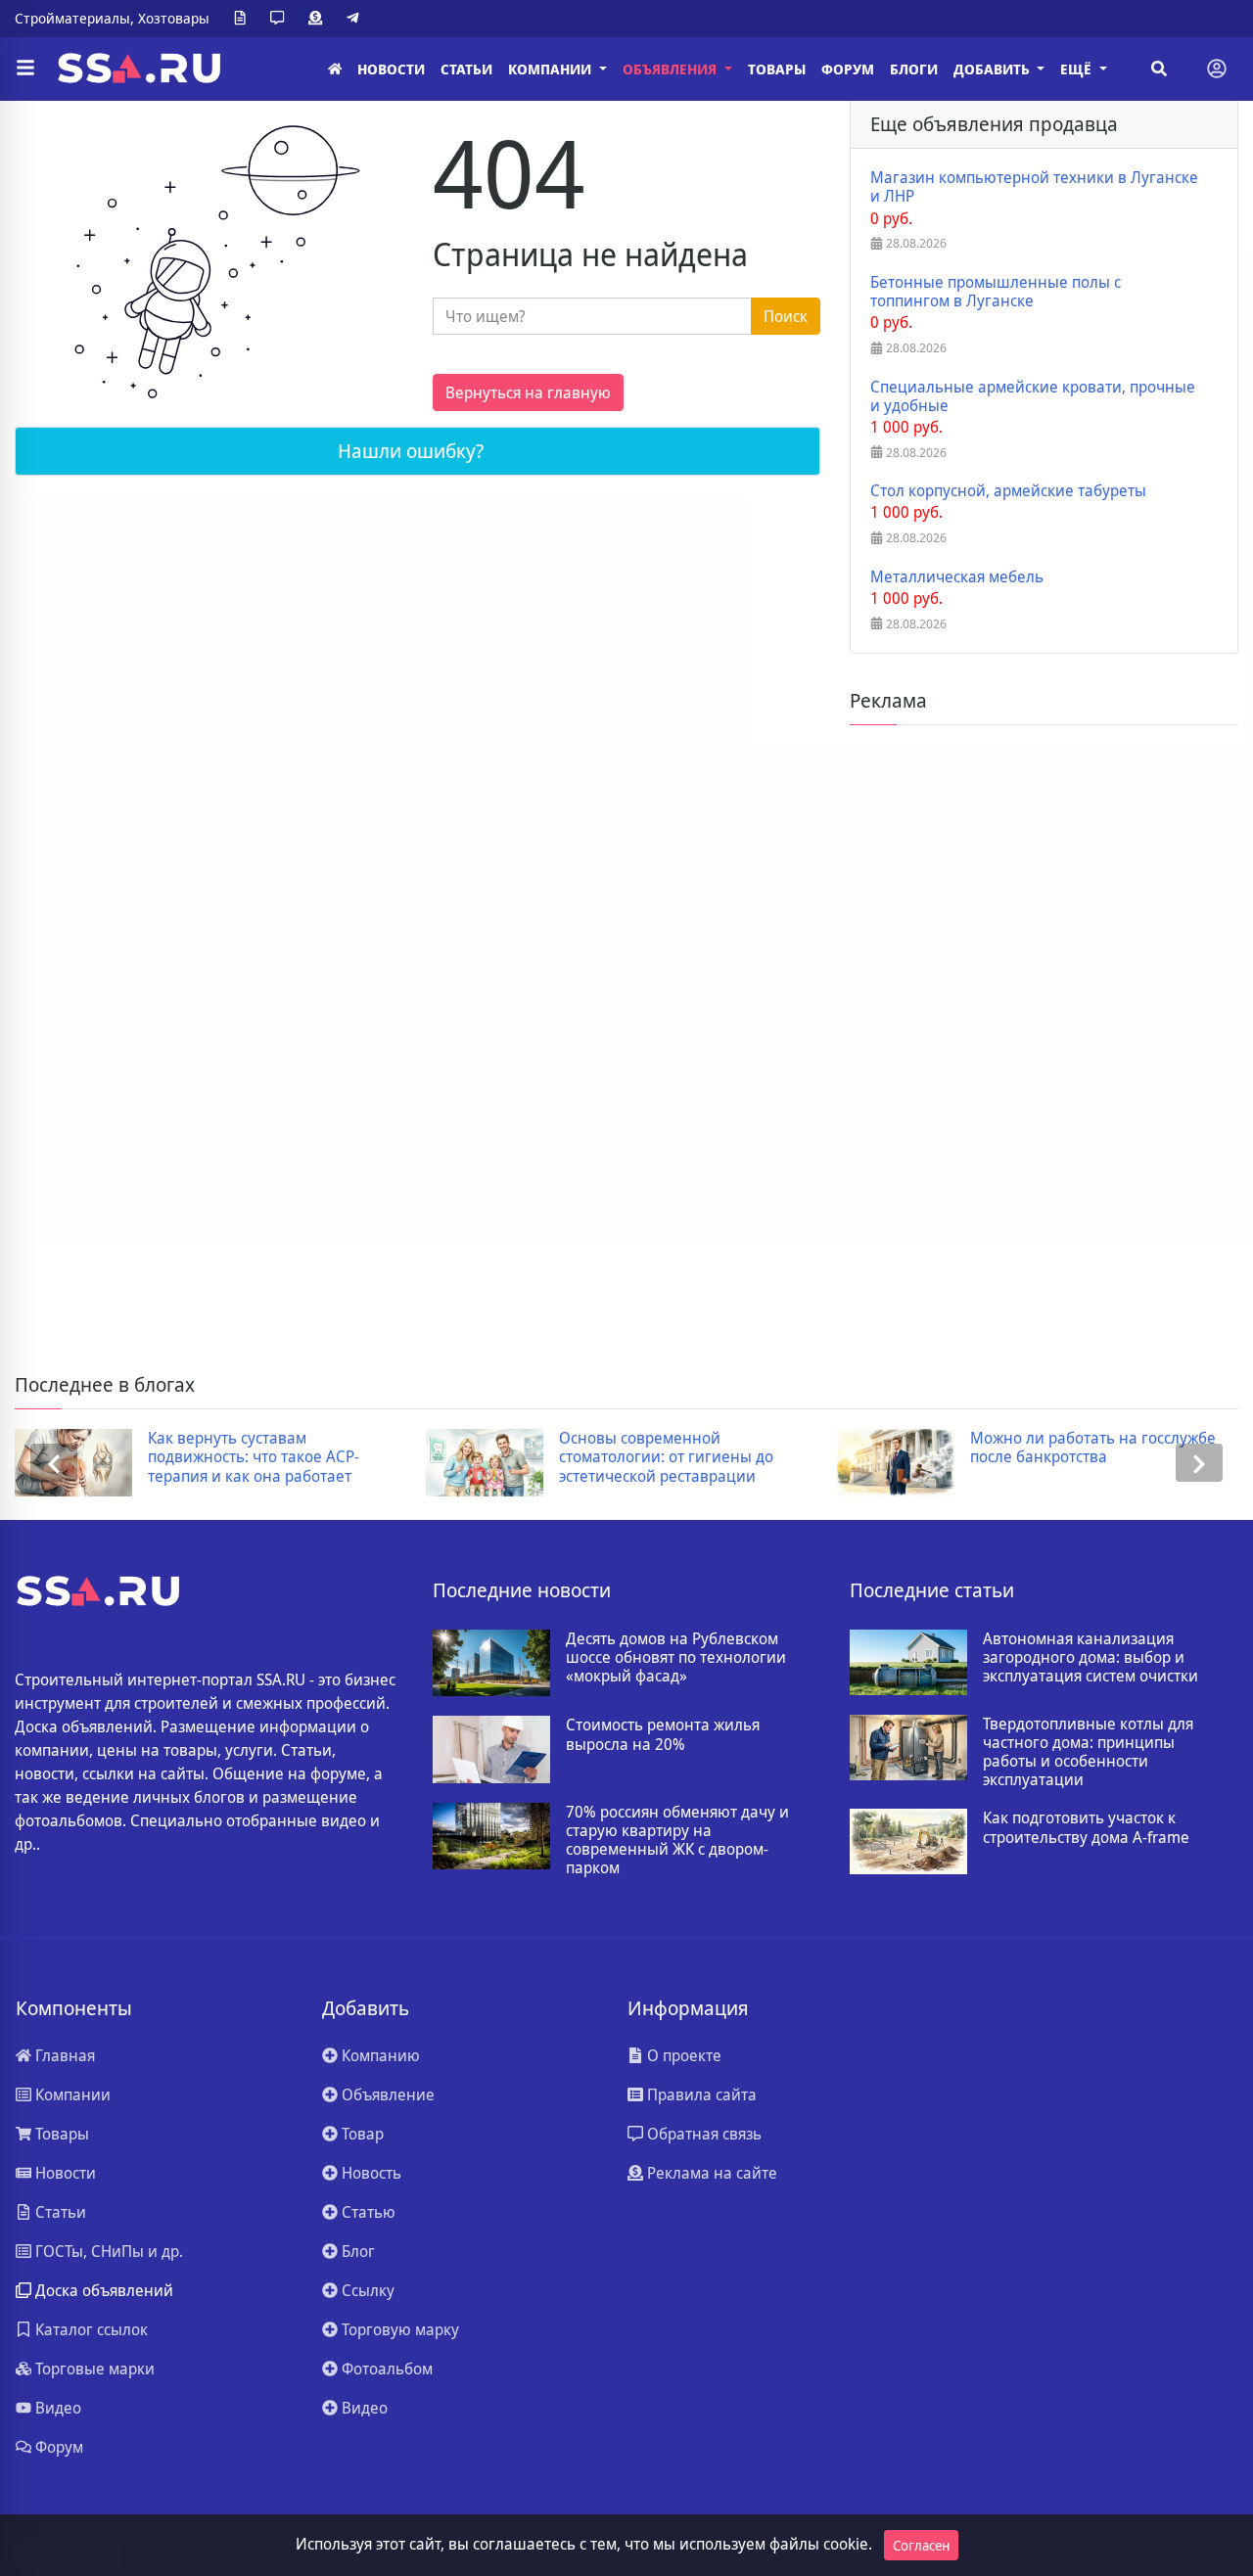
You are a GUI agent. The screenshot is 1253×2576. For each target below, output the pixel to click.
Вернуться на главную (528, 392)
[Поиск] (1159, 69)
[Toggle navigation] (1217, 69)
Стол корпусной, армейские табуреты (1008, 491)
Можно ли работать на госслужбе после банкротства (1093, 1448)
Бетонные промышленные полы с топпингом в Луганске (996, 292)
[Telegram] (356, 19)
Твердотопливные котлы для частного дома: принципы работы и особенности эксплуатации (1088, 1752)
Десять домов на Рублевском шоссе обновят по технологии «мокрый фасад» (676, 1658)
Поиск (786, 316)
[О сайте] (244, 19)
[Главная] (335, 69)
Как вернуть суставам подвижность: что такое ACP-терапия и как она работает (254, 1457)
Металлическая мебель (957, 577)
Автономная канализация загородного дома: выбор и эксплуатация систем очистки (1091, 1658)
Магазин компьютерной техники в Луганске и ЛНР (1034, 187)
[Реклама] (319, 19)
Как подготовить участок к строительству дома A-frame (1086, 1827)
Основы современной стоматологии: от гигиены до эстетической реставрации (666, 1457)
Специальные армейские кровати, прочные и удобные (1033, 396)
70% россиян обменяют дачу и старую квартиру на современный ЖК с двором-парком (677, 1840)
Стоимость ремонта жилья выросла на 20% (663, 1734)
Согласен (921, 2545)
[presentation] (54, 1463)
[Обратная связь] (281, 19)
